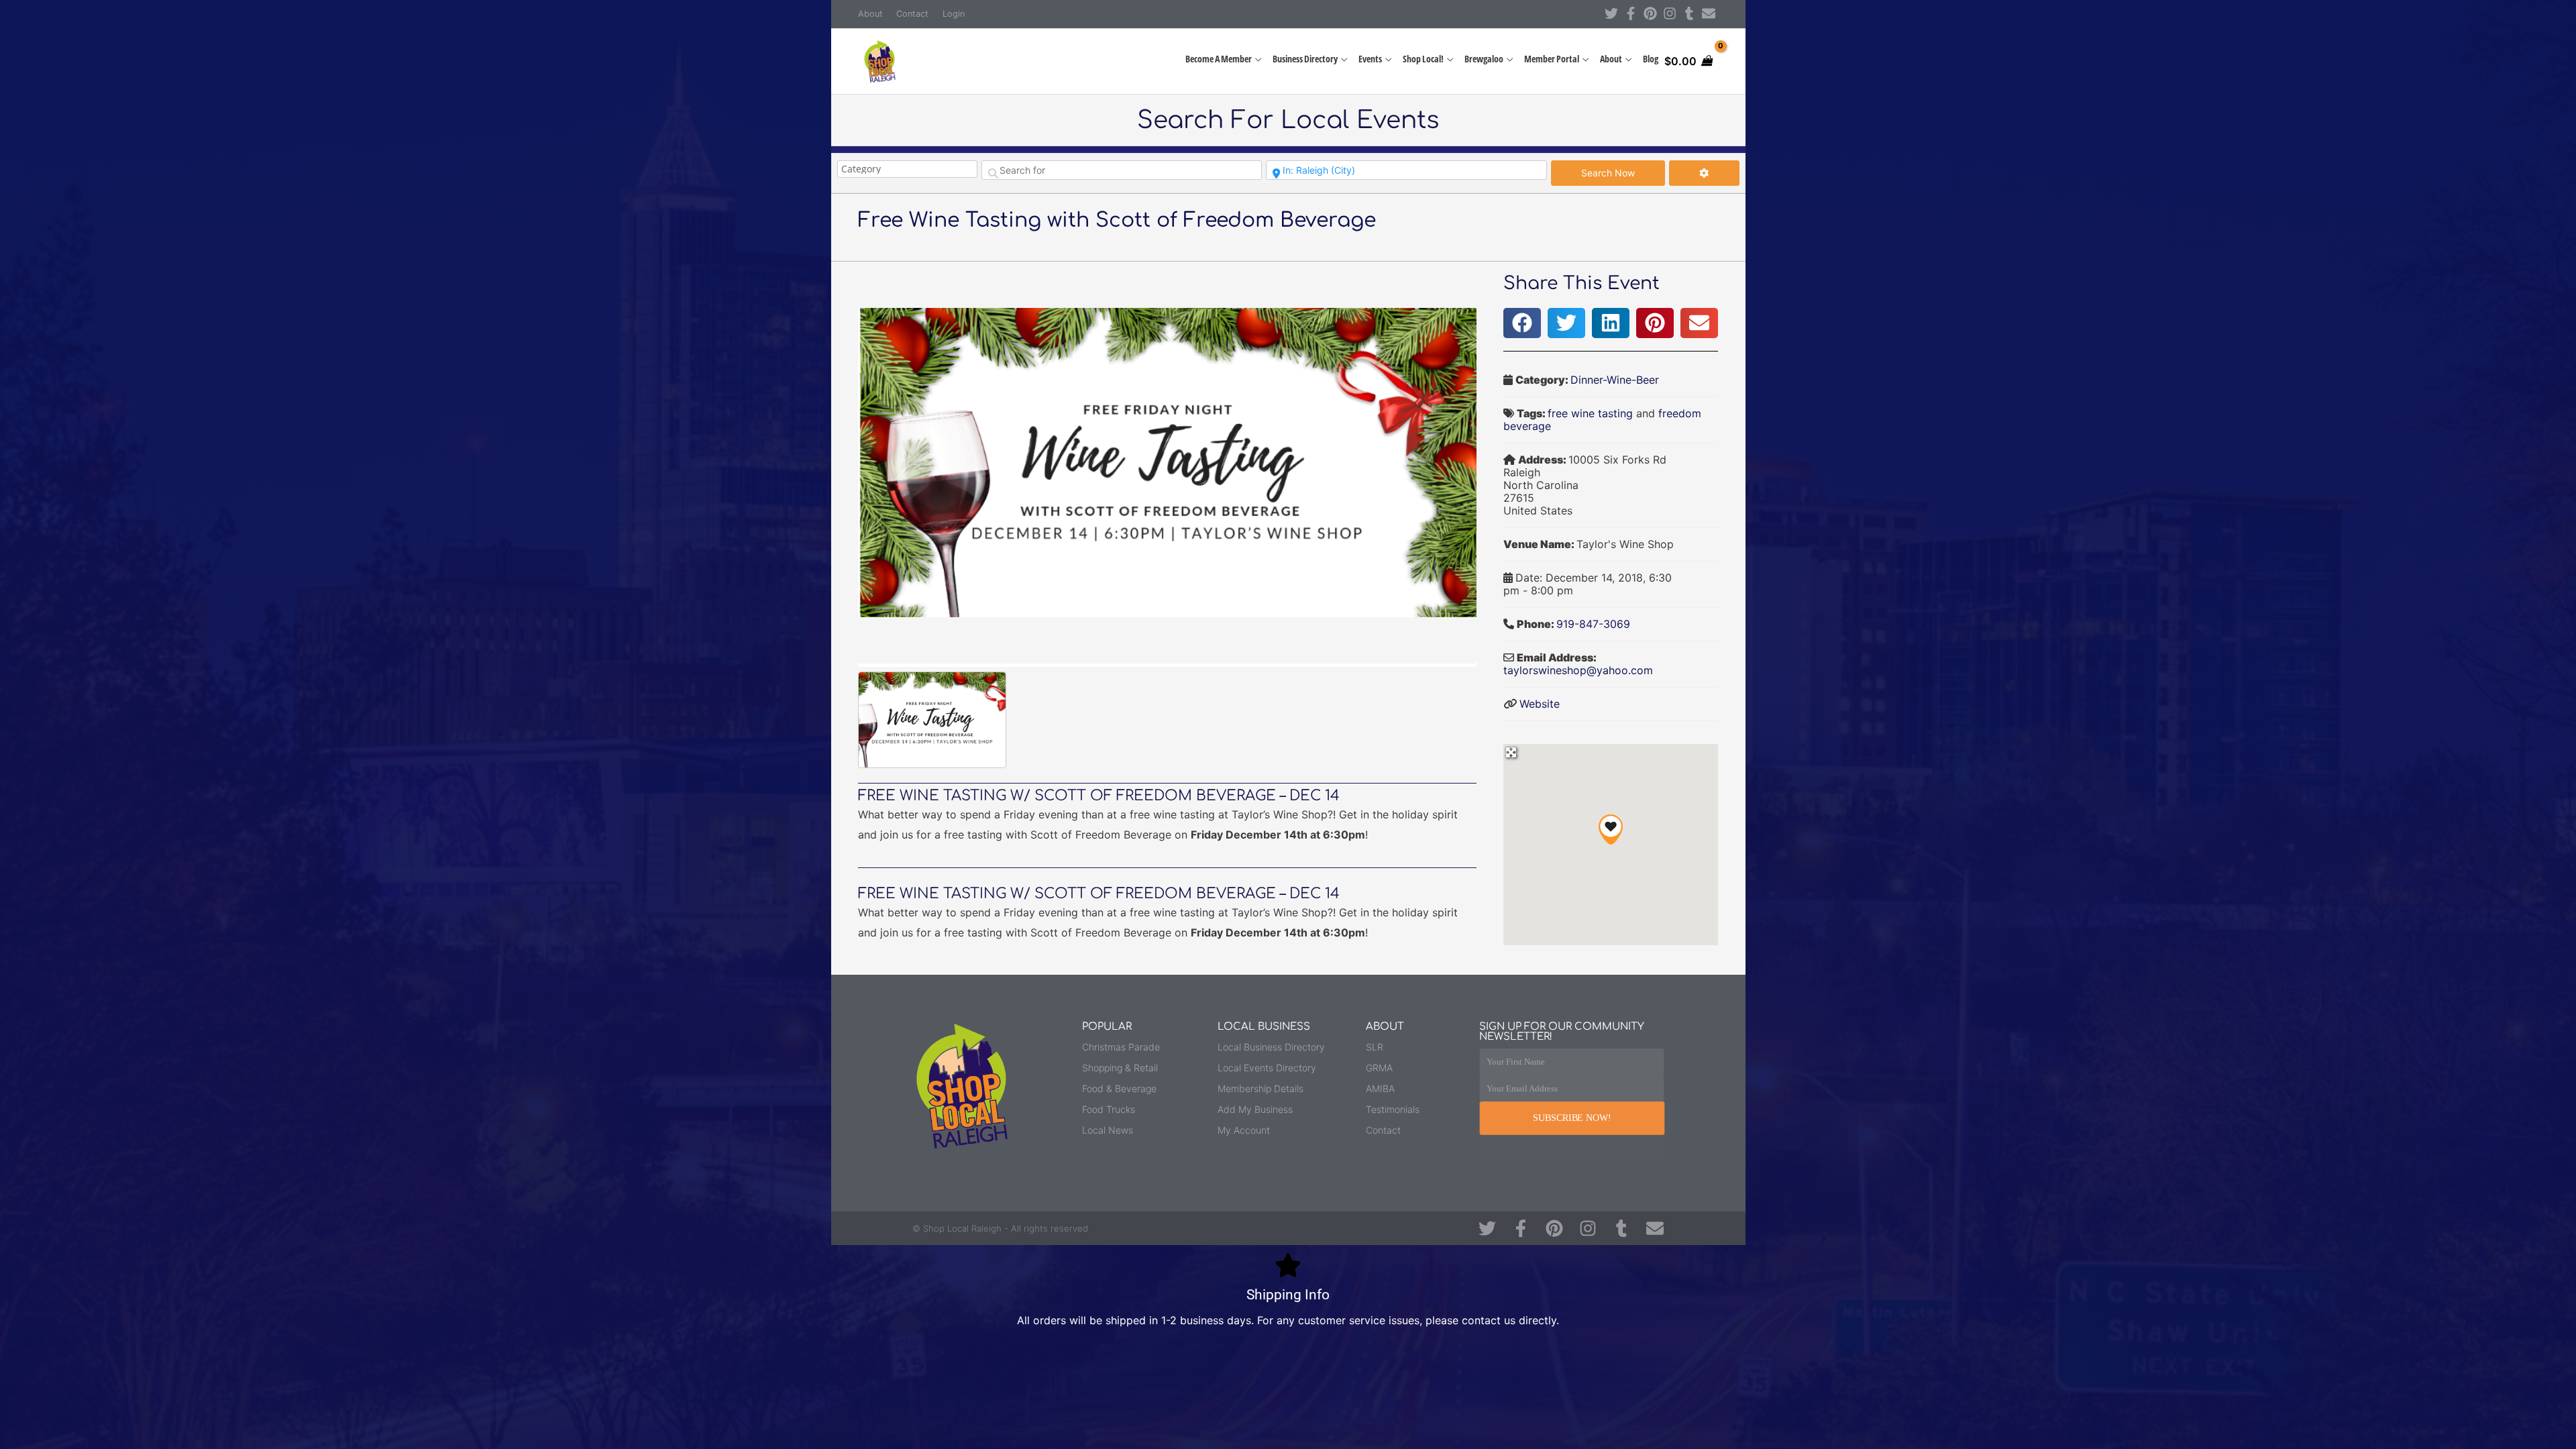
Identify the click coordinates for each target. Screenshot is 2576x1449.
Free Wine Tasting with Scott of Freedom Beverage (1117, 220)
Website (1540, 704)
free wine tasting (1590, 413)
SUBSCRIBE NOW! (1572, 1118)
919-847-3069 (1593, 624)
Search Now (1623, 172)
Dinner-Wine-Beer (1615, 380)
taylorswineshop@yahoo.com (1578, 670)
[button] (1522, 323)
